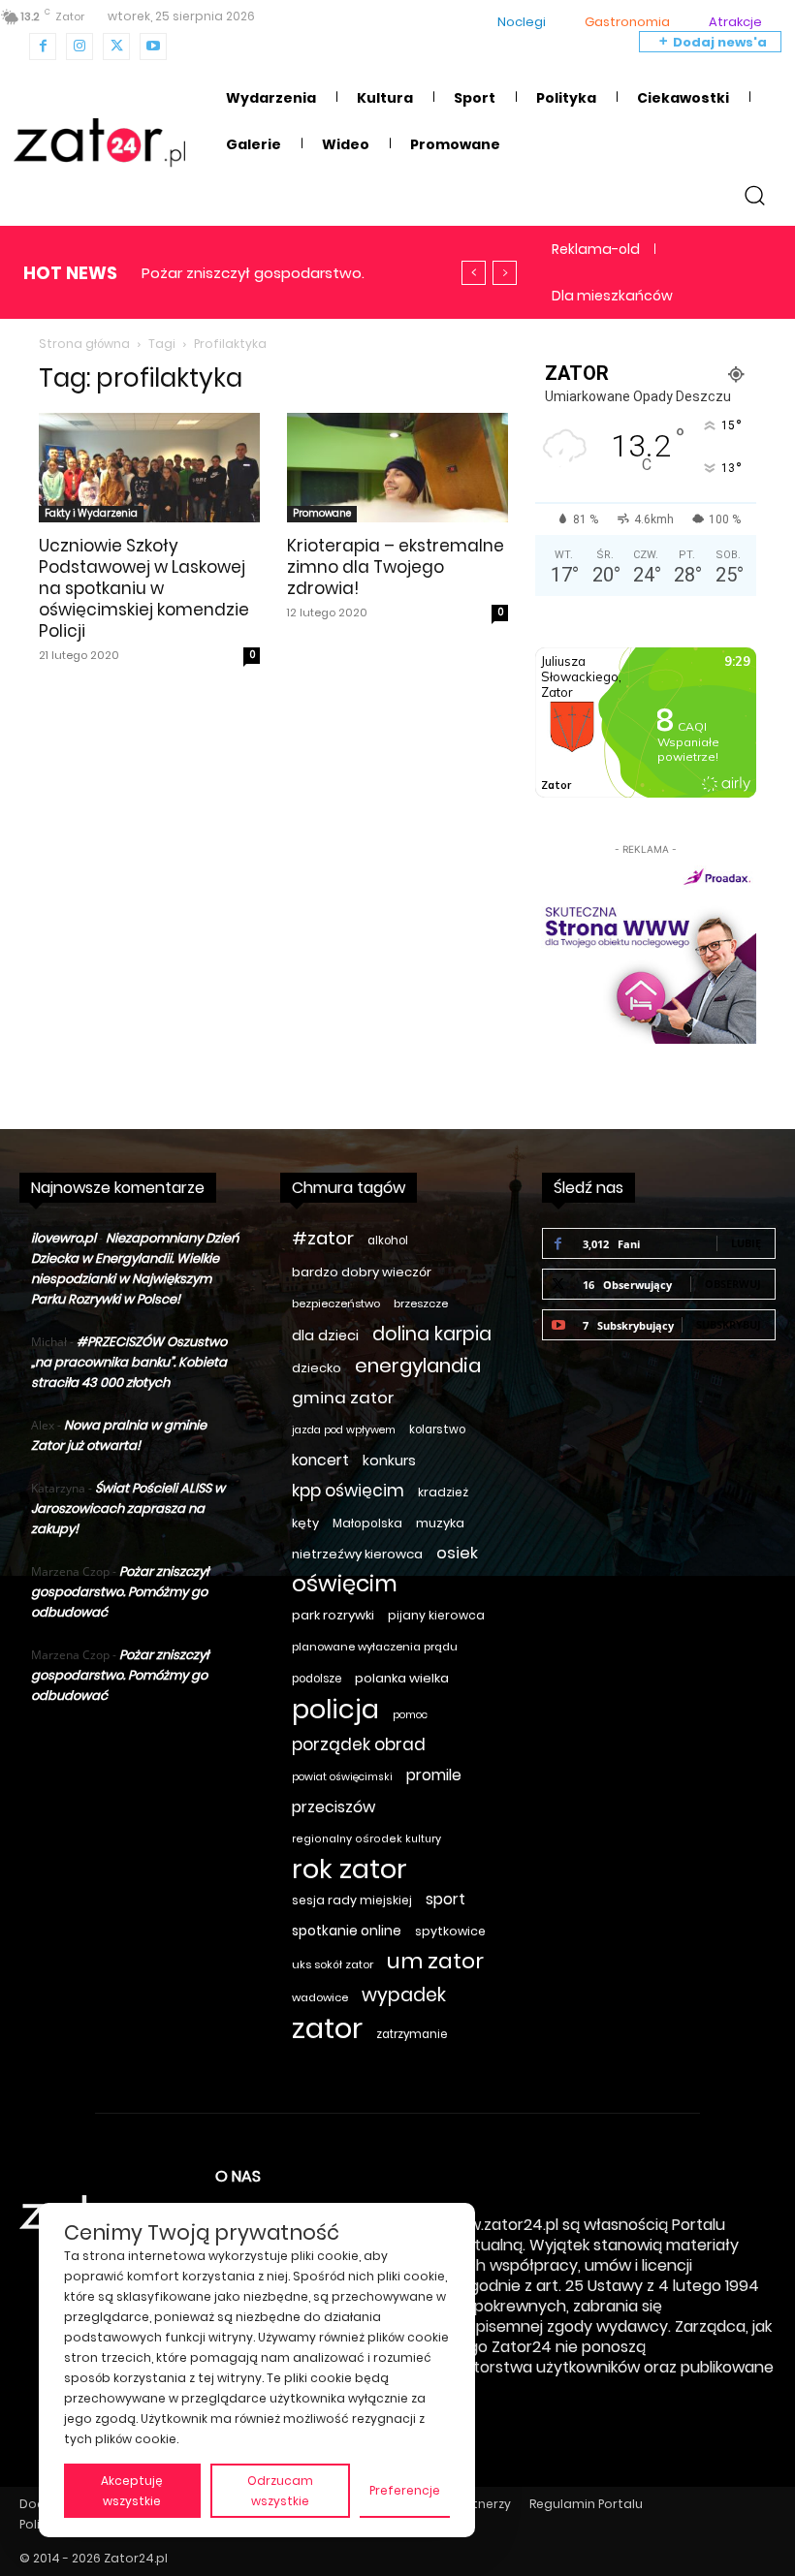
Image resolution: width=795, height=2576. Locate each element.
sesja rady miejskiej (352, 1900)
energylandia (418, 1366)
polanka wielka (402, 1678)
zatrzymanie (412, 2034)
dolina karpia (432, 1334)
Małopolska (367, 1523)
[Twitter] (116, 47)
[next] (505, 273)
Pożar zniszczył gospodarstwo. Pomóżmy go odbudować (120, 1592)
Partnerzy (482, 2504)
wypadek (404, 1995)
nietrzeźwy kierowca (357, 1554)
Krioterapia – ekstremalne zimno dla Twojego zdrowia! (396, 567)
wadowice (320, 1997)
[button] (755, 194)
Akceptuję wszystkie (132, 2491)
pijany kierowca (436, 1615)
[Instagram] (79, 47)
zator (327, 2028)
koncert (320, 1460)
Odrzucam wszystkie (280, 2491)
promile (434, 1775)
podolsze (317, 1679)
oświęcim (345, 1584)
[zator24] (99, 143)
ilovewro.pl (64, 1238)
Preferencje (405, 2490)
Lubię (746, 1243)
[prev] (474, 273)
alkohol (388, 1241)
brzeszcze (421, 1304)
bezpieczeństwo (336, 1304)
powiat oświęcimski (342, 1777)
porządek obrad (359, 1745)
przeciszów (334, 1807)
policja (335, 1709)
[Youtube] (153, 47)
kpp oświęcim (348, 1491)
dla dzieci (325, 1335)
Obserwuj (733, 1284)
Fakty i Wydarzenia (91, 513)
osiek (457, 1553)
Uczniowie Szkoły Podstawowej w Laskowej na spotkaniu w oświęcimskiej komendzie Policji (144, 588)
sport (445, 1899)
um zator (435, 1961)
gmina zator (343, 1398)
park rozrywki (333, 1615)
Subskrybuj (729, 1324)
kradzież (443, 1492)
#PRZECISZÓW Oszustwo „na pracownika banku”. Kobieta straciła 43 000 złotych (129, 1362)
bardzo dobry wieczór (362, 1272)
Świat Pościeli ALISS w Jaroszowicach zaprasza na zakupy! (128, 1508)
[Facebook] (43, 47)
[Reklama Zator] (646, 952)
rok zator (350, 1869)
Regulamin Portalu (586, 2504)
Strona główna (84, 344)
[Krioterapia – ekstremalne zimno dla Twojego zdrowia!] (397, 468)
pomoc (410, 1715)
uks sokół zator (333, 1964)
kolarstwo (437, 1429)
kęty (305, 1523)
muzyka (440, 1523)
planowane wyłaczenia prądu (375, 1647)
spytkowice (450, 1931)
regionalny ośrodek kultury (366, 1839)
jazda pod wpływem (344, 1430)
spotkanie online (347, 1931)
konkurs (389, 1461)
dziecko (317, 1368)
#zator (323, 1238)
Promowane (322, 513)
